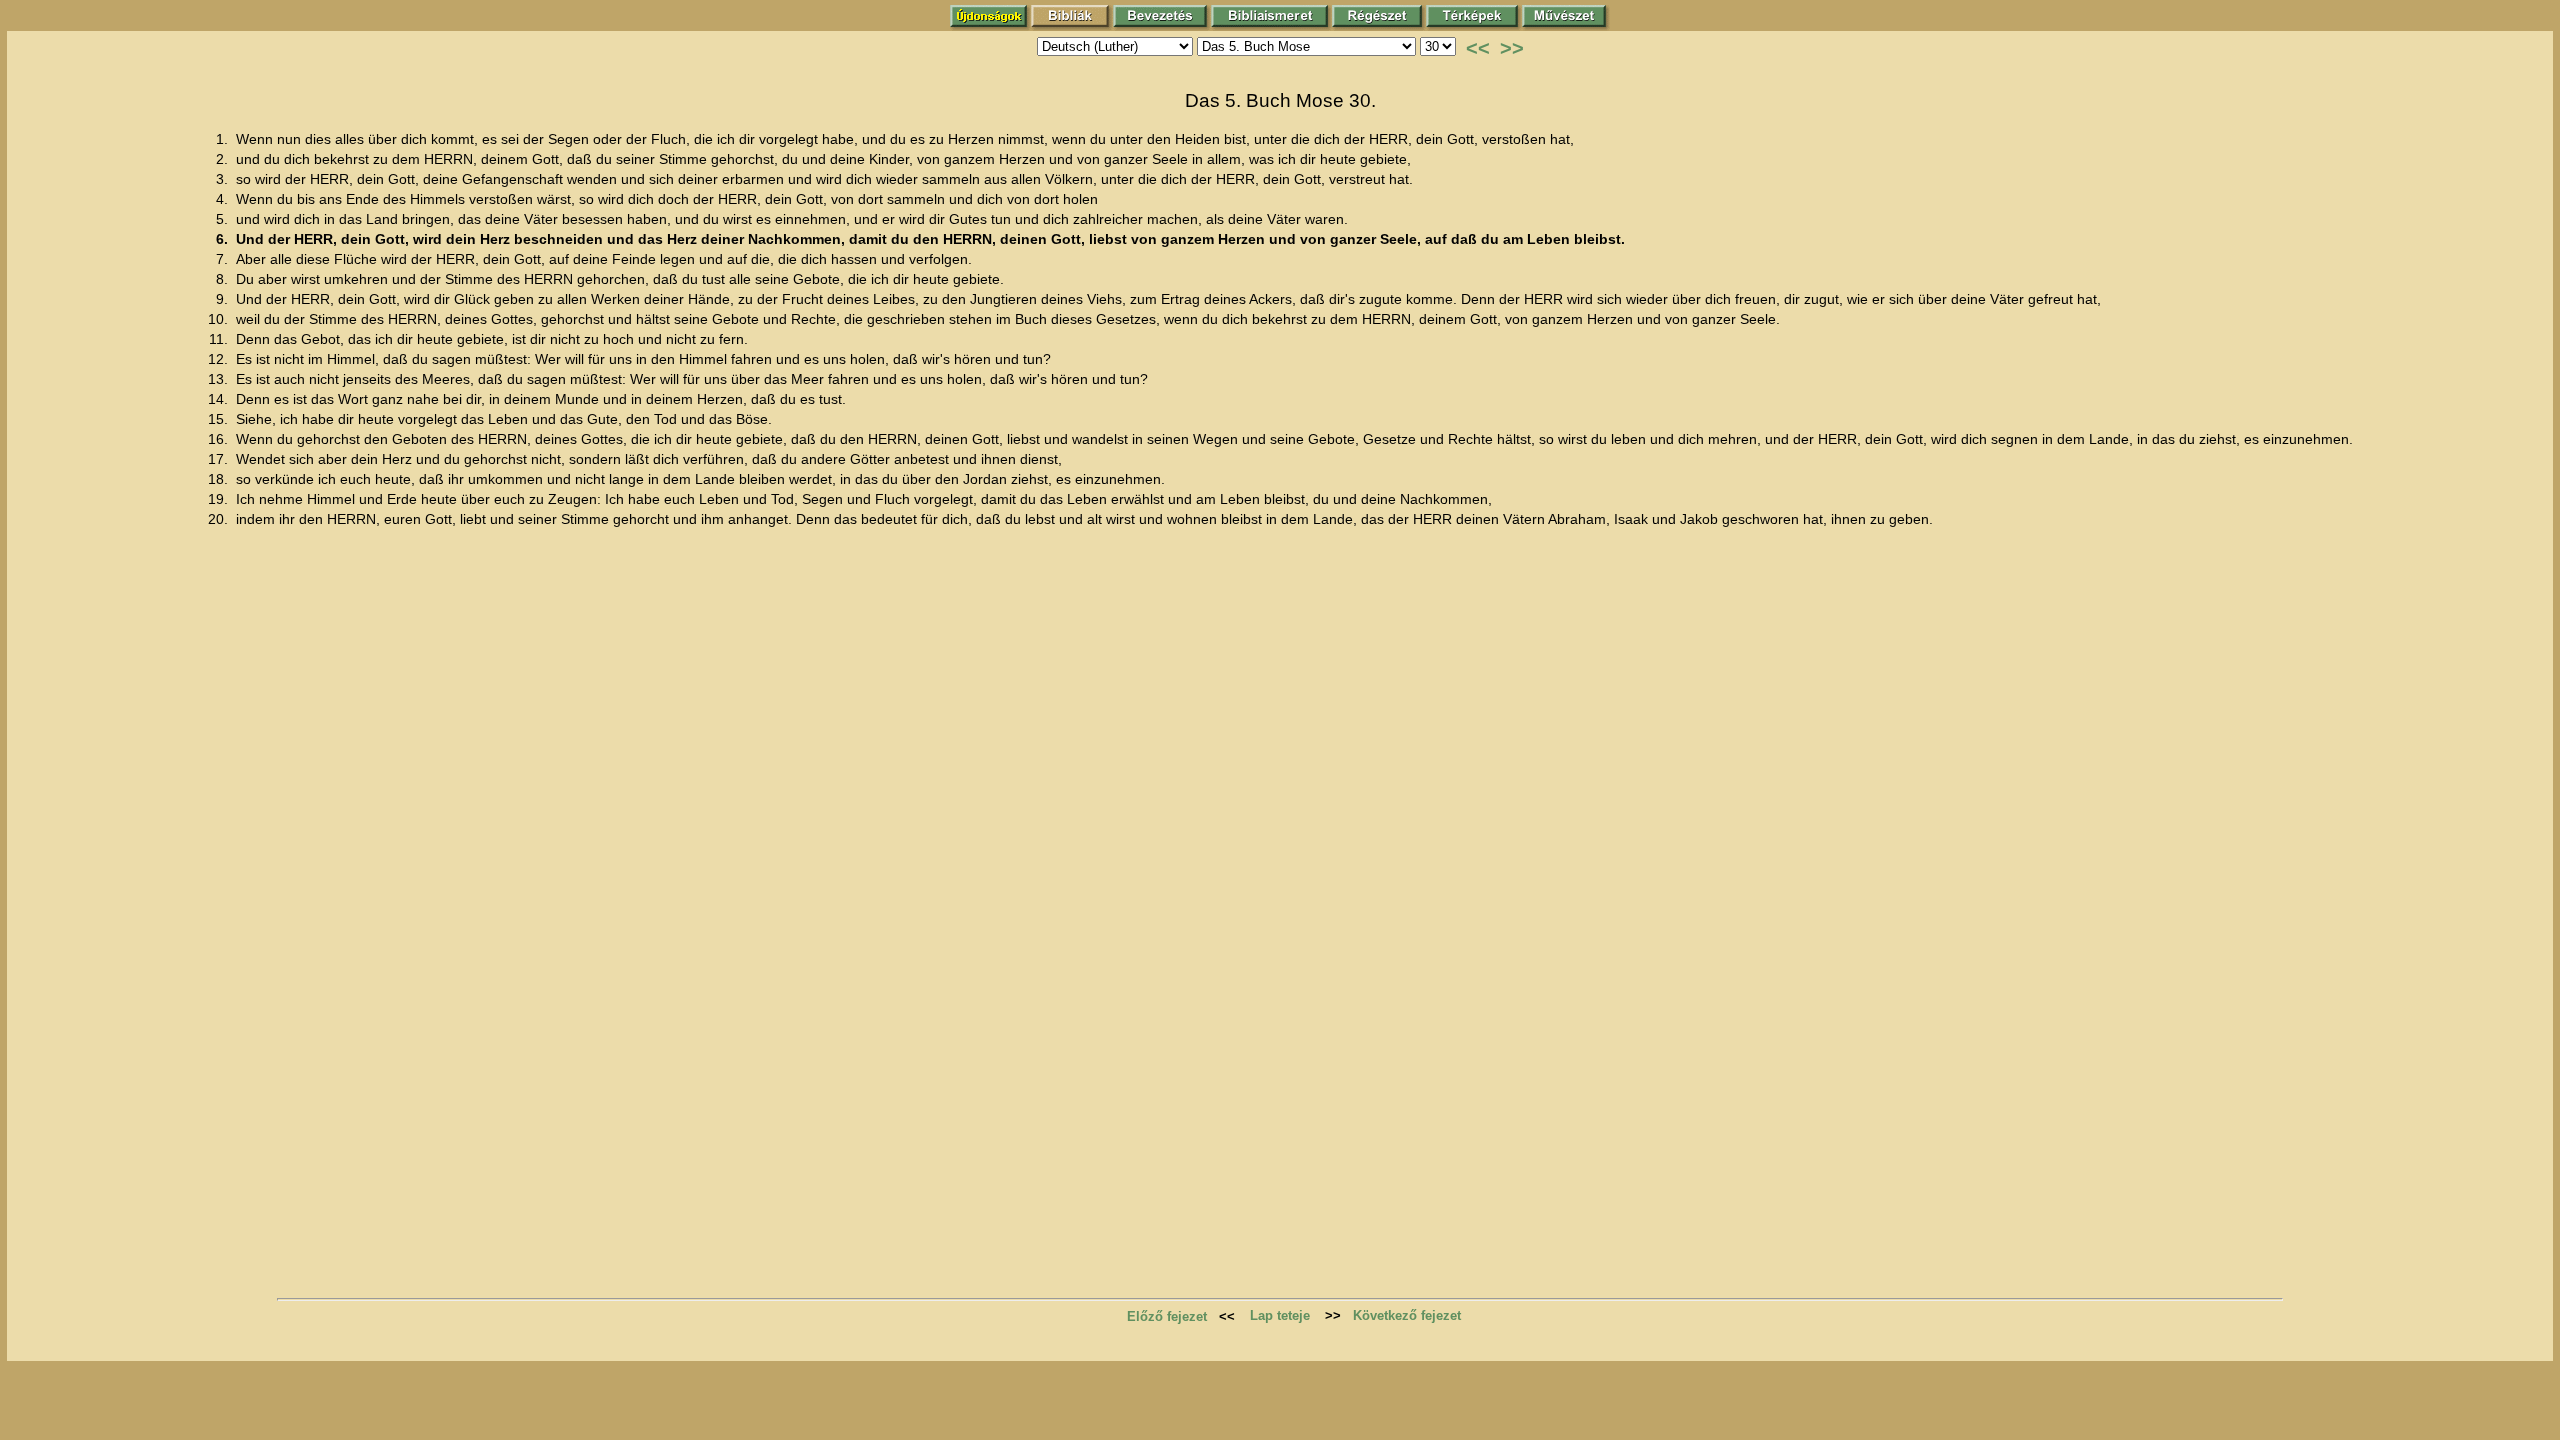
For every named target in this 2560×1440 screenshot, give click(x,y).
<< (1478, 48)
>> (1512, 48)
